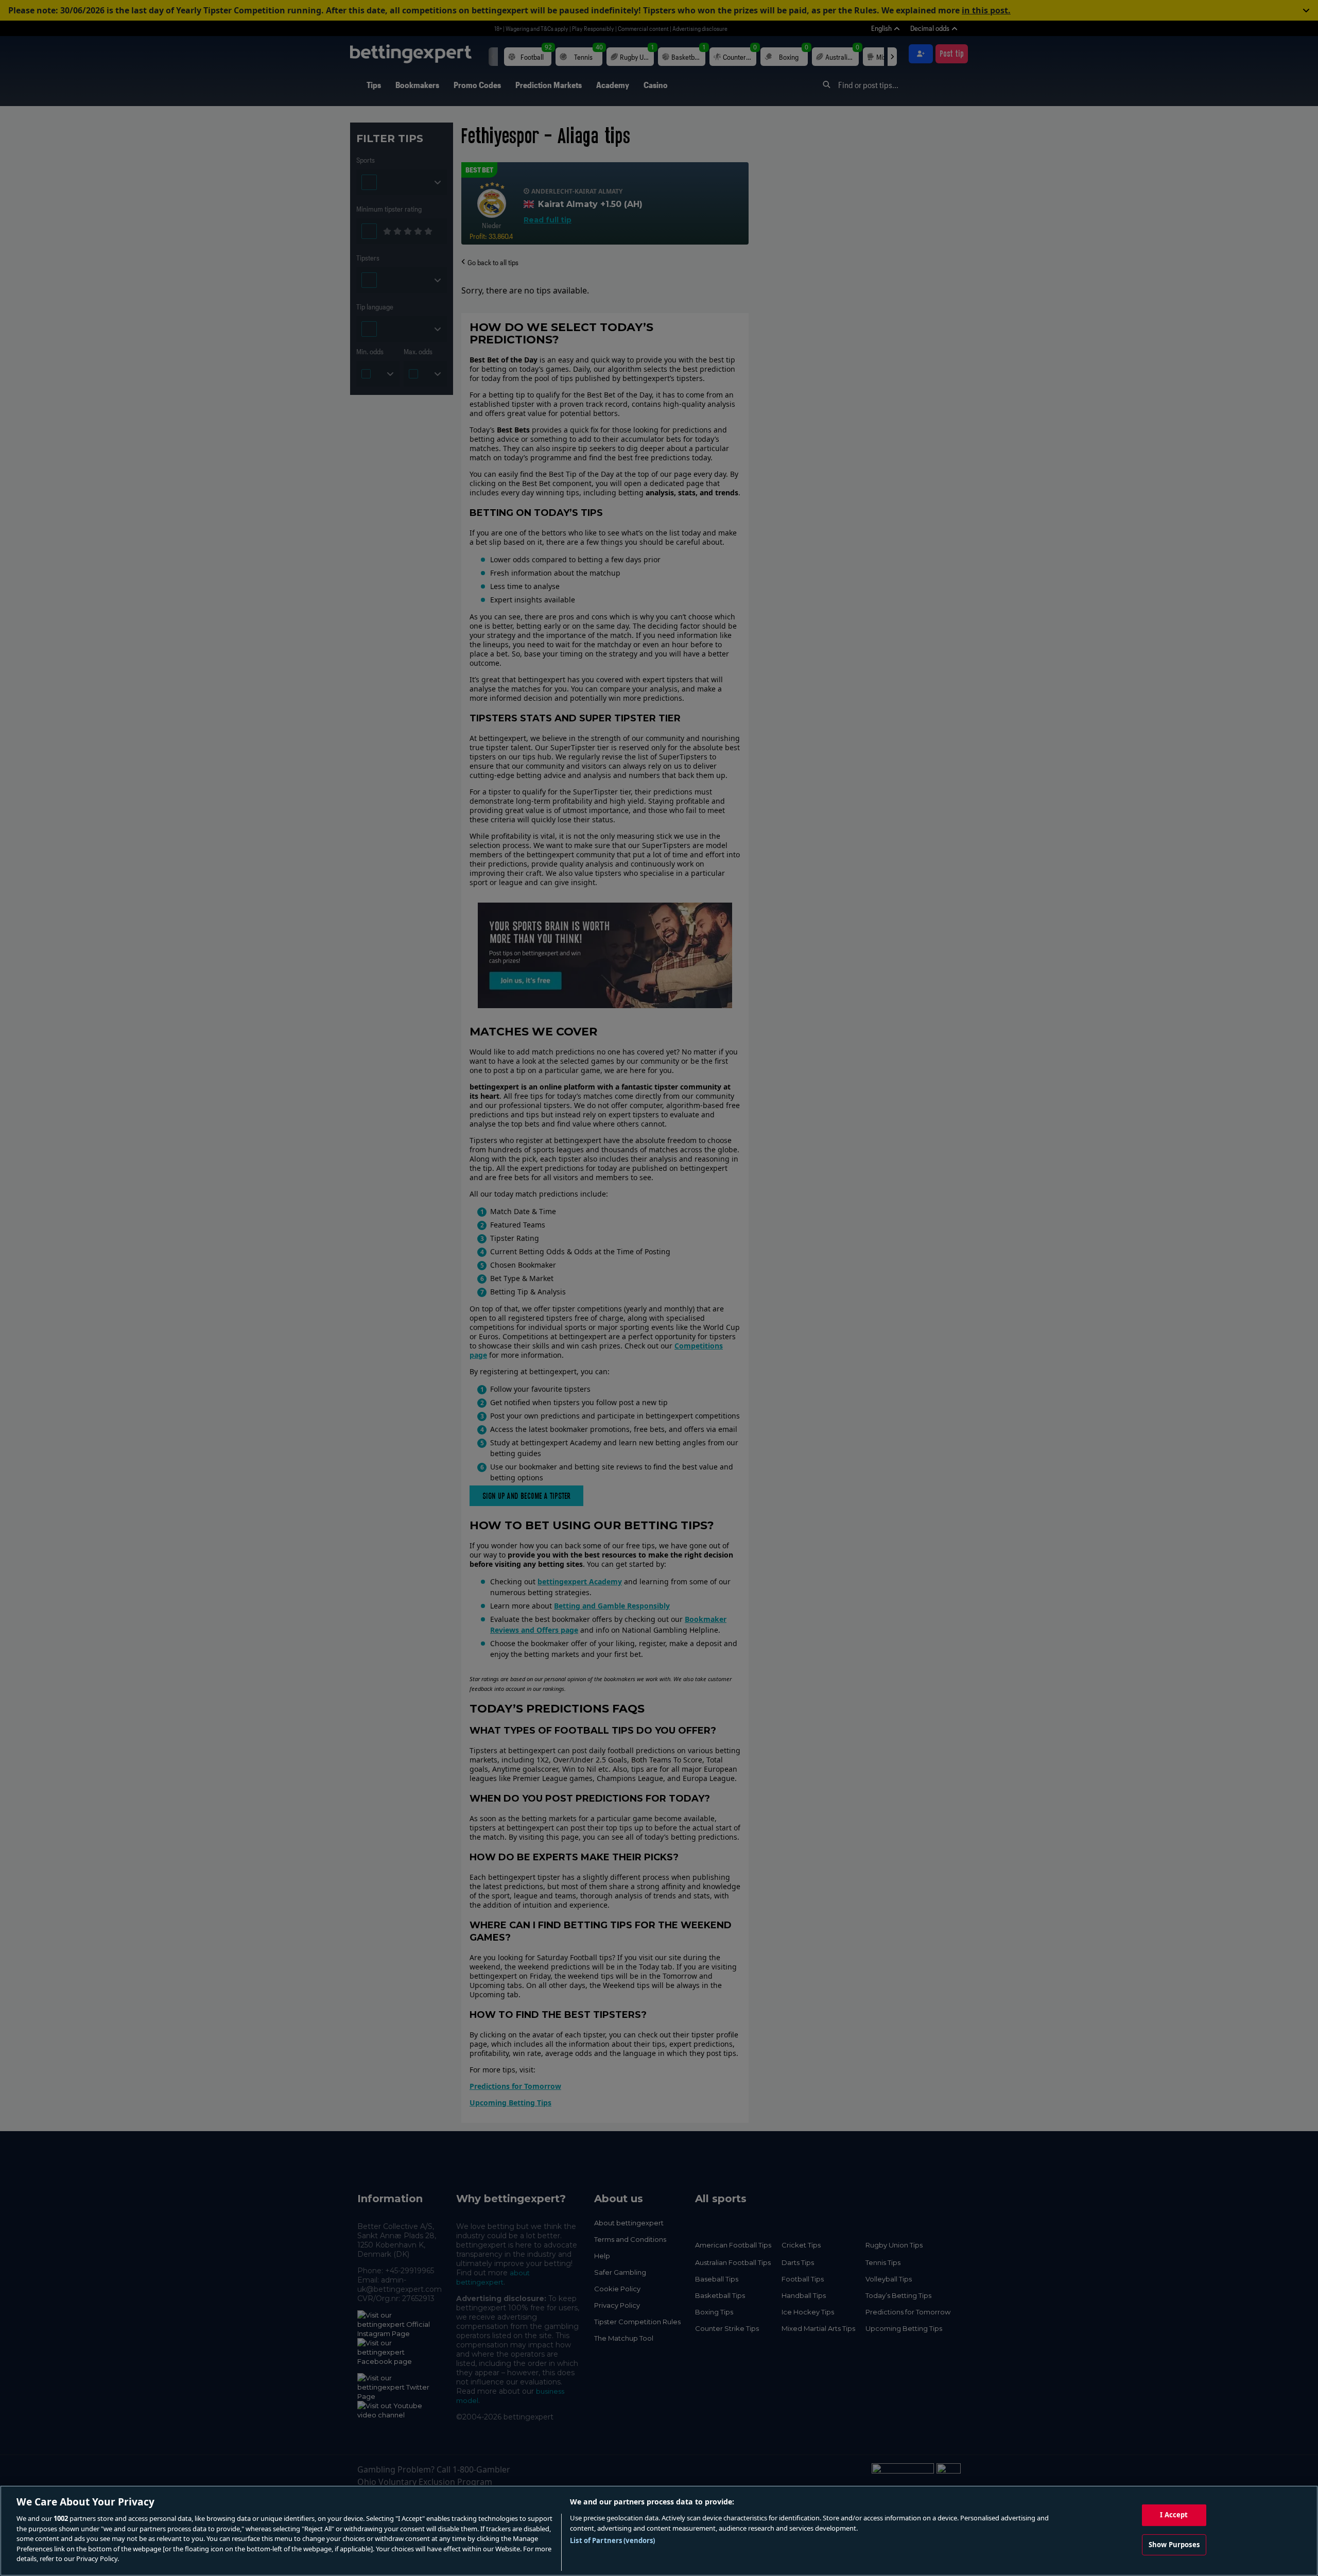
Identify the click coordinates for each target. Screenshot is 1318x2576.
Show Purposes (1174, 2545)
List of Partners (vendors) (612, 2540)
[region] (659, 2531)
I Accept (1174, 2515)
